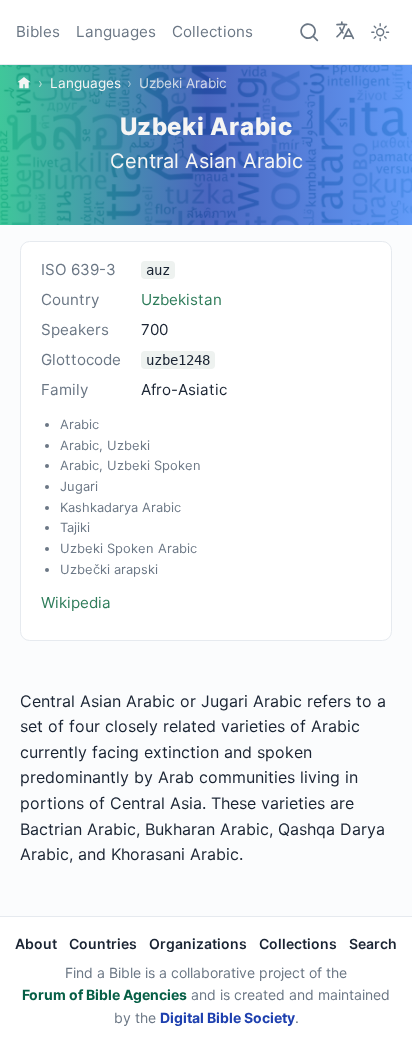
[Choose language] (345, 31)
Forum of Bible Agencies (104, 994)
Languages (116, 31)
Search (373, 943)
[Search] (310, 32)
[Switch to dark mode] (380, 32)
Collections (212, 31)
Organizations (198, 943)
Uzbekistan (181, 299)
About (36, 943)
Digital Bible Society (227, 1017)
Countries (103, 943)
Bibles (38, 31)
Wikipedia (76, 602)
